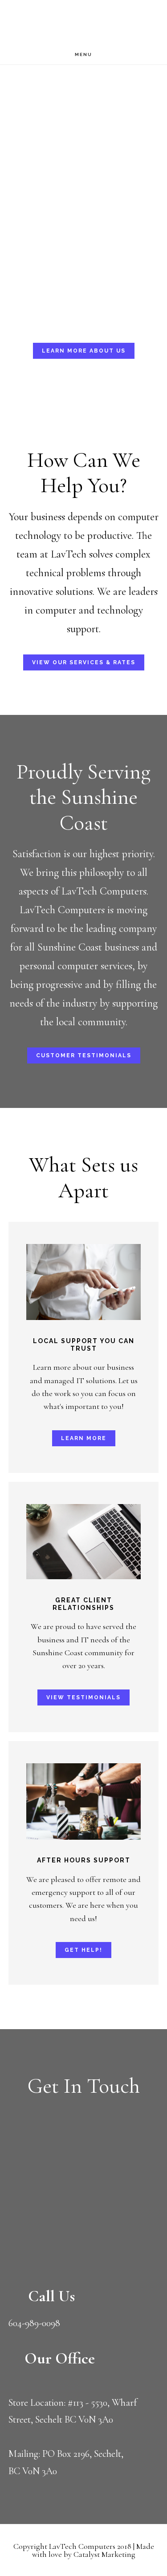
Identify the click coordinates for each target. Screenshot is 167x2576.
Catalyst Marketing (104, 2554)
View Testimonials (83, 1697)
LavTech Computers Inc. (80, 23)
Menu (83, 54)
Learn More (84, 1438)
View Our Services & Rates (84, 662)
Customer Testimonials (84, 1055)
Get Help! (83, 1950)
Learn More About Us (84, 351)
